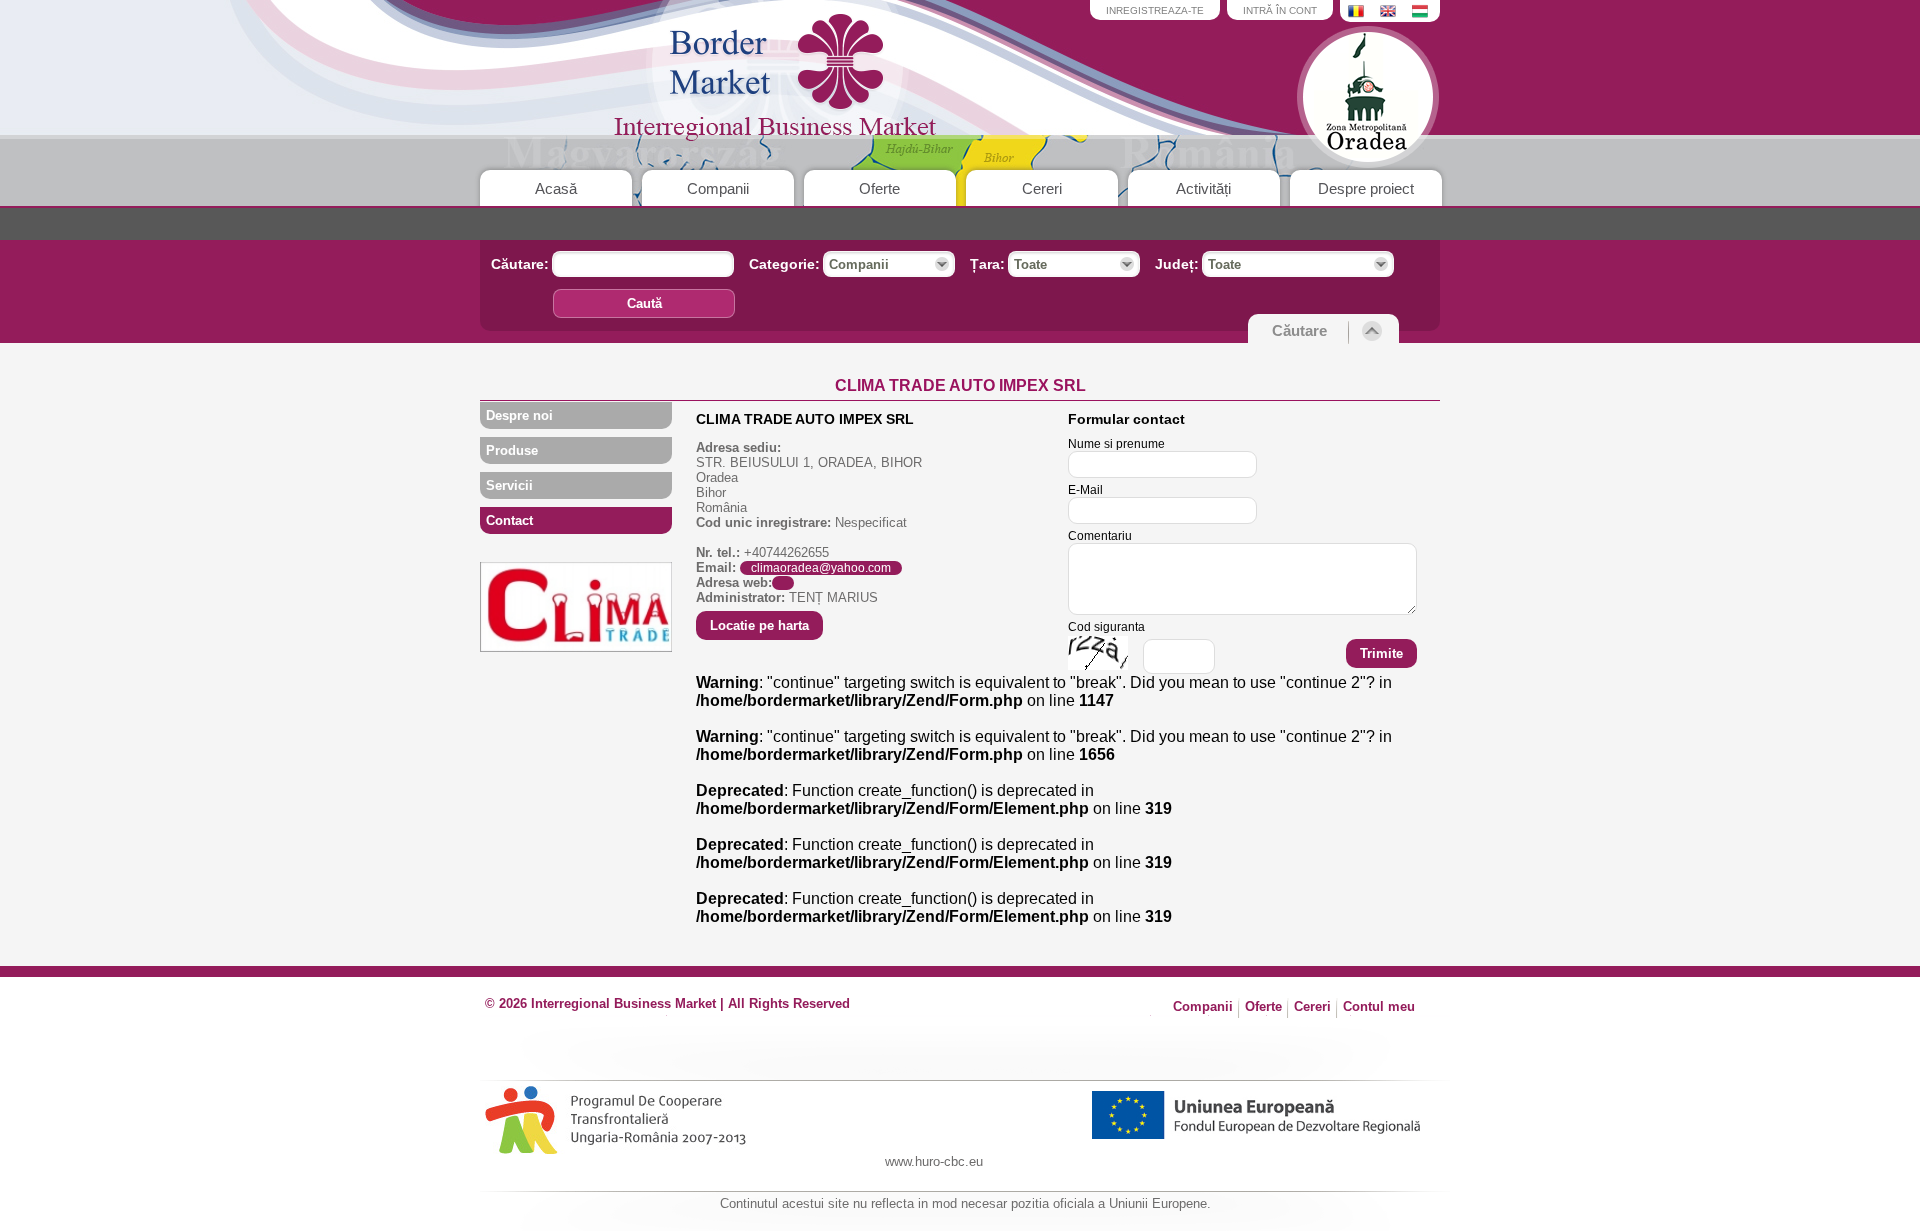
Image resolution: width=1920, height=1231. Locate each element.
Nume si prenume (1116, 444)
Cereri (1042, 188)
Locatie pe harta (759, 625)
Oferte (879, 188)
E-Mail (1085, 490)
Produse (512, 450)
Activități (1203, 188)
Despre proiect (1366, 188)
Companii (718, 188)
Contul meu (1379, 1006)
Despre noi (519, 415)
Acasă (556, 188)
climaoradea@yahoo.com (821, 568)
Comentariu (1100, 536)
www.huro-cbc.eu (934, 1161)
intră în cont (1280, 10)
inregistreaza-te (1155, 10)
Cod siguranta (1106, 627)
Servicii (509, 485)
